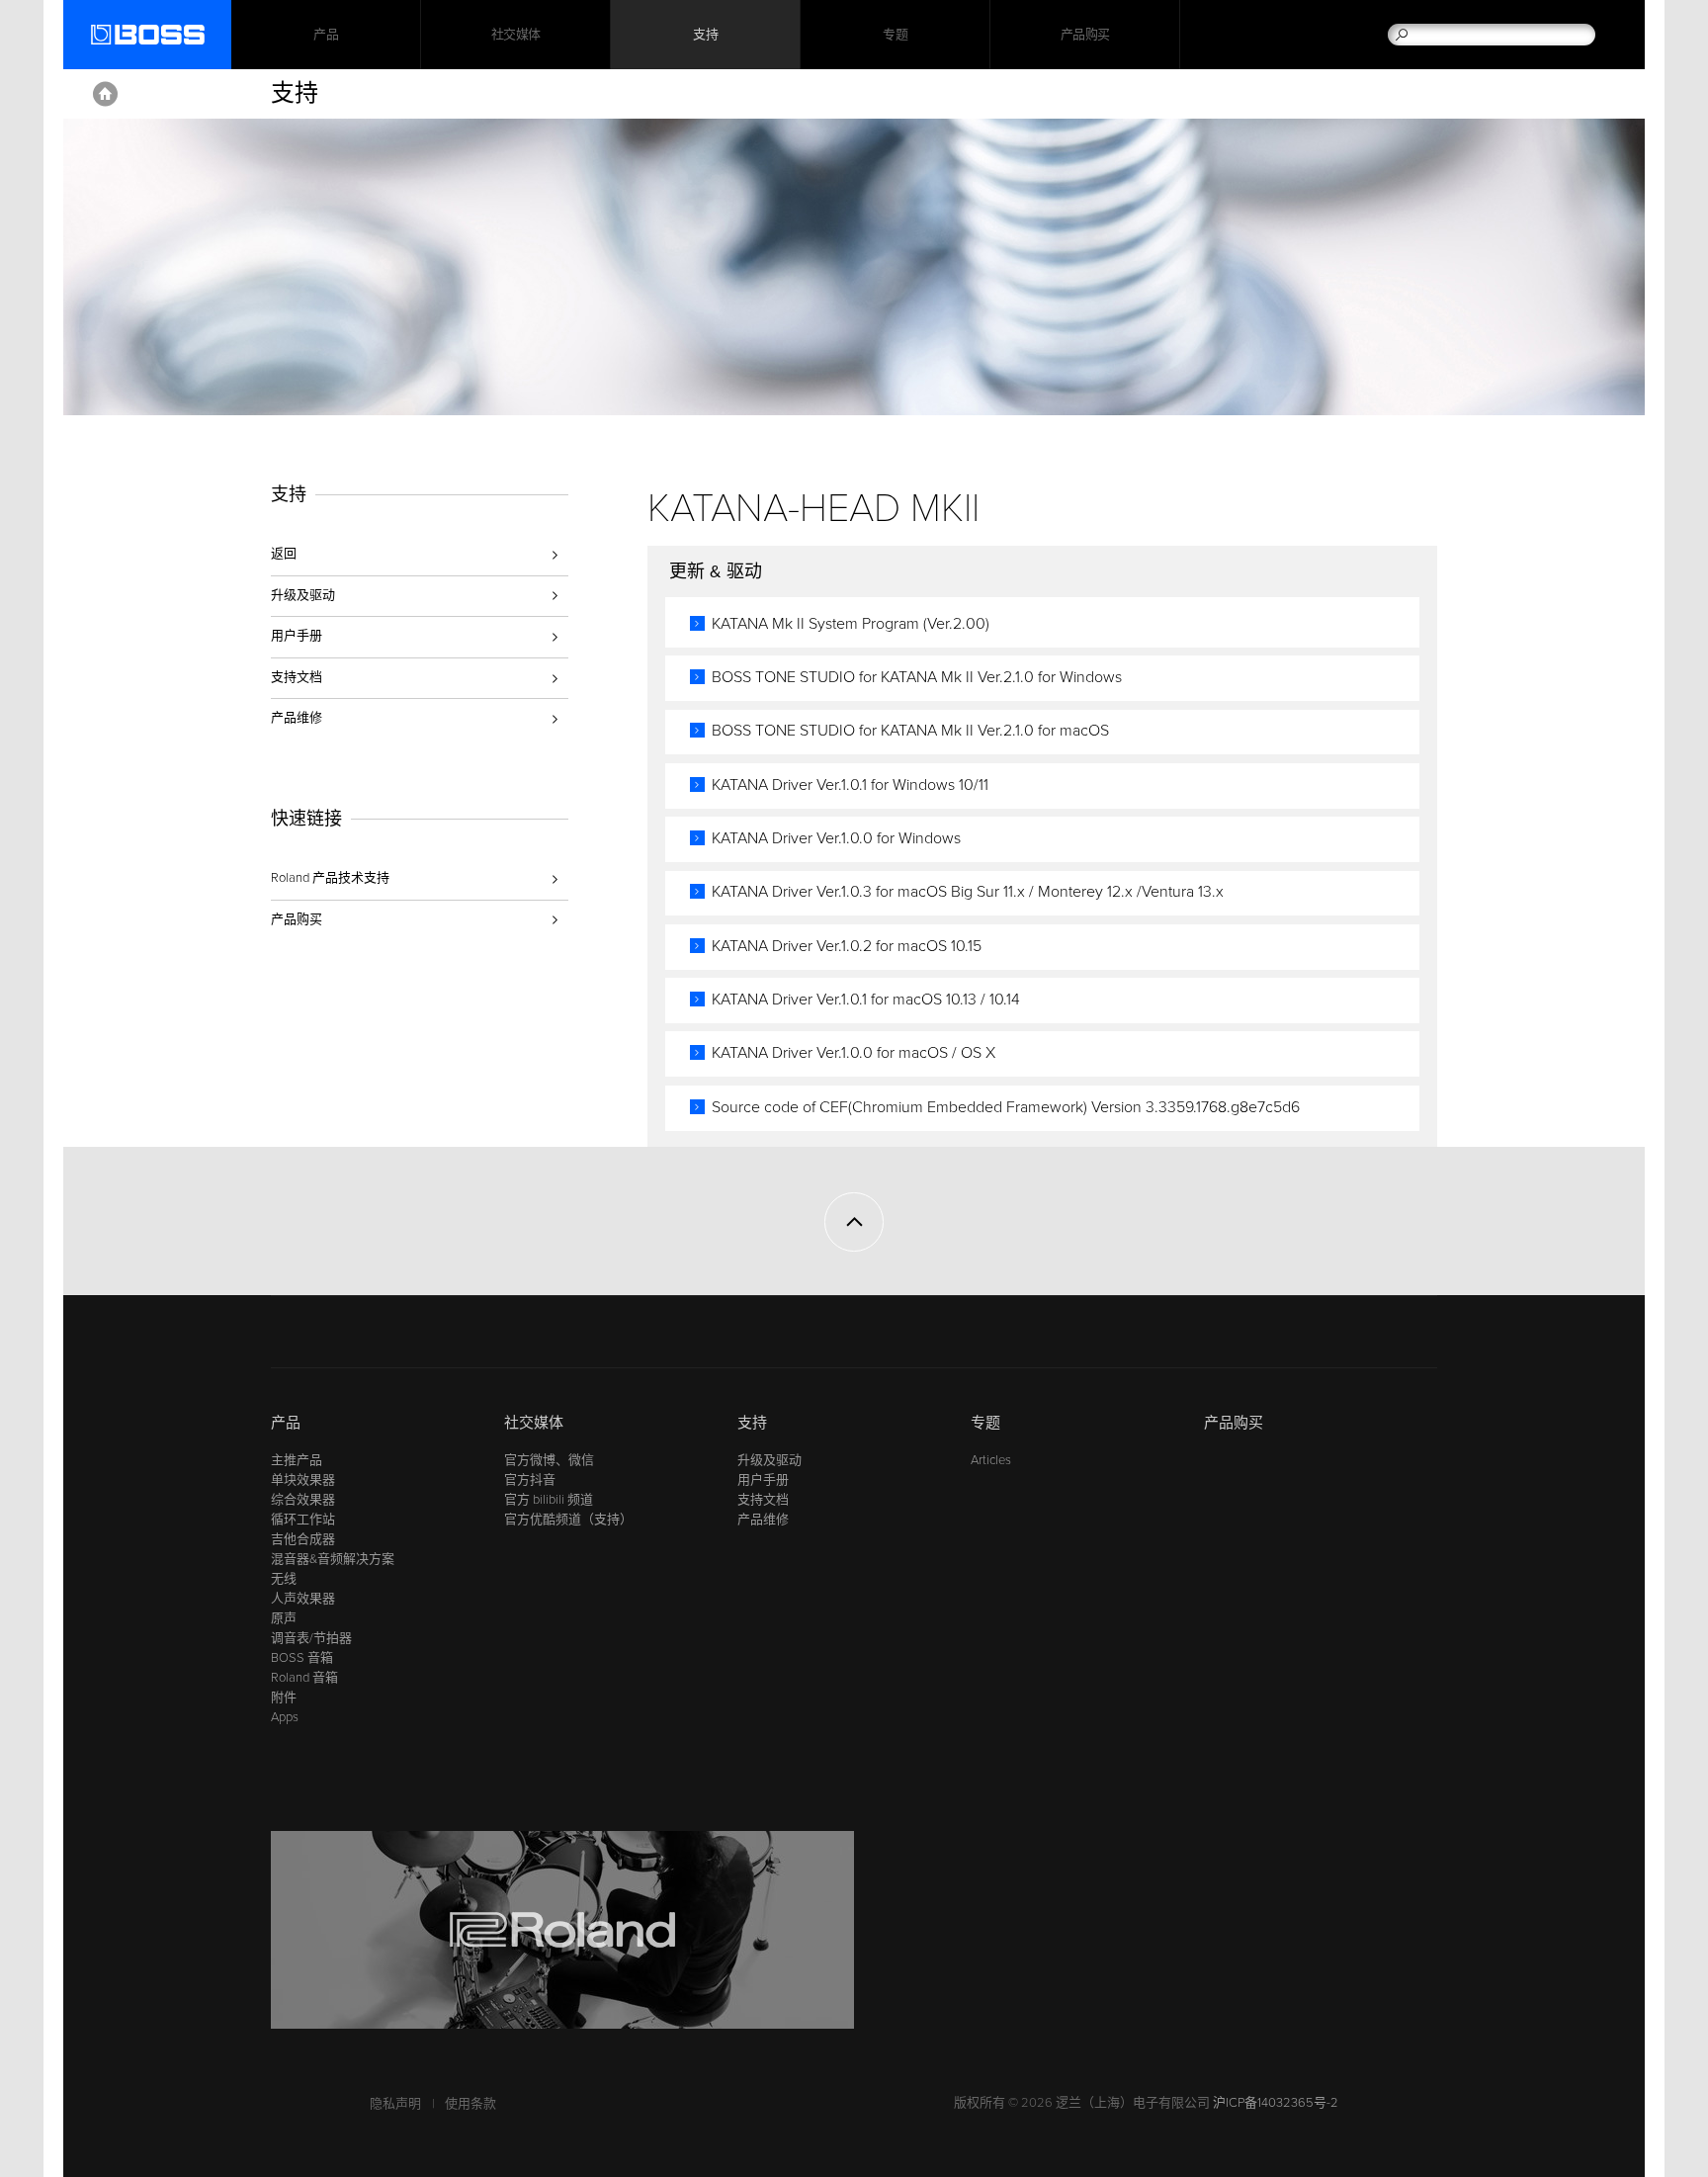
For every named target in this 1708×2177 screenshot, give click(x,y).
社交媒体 (516, 35)
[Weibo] (283, 1338)
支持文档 (297, 677)
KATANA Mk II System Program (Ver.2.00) (851, 624)
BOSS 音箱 (302, 1658)
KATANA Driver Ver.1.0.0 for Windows (836, 838)
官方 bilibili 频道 (549, 1500)
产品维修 (297, 718)
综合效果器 (303, 1500)
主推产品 (297, 1460)
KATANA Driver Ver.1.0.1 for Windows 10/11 (850, 785)
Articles (991, 1460)
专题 (895, 35)
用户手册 (297, 636)
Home (105, 94)
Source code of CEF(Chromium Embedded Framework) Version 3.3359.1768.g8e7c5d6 (1006, 1107)
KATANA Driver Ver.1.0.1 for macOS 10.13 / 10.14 (866, 1000)
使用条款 (470, 2104)
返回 (284, 554)
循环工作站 (303, 1520)
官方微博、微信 (549, 1460)
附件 (284, 1698)
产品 (286, 1423)
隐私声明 (395, 2104)
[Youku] (321, 1338)
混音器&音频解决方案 (333, 1559)
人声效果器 (303, 1599)
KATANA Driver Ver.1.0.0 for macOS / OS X (854, 1053)
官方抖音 (530, 1480)
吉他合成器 (303, 1539)
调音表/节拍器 (311, 1638)
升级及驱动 (303, 595)
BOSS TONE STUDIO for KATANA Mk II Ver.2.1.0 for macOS (910, 731)
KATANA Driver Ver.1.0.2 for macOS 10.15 (847, 946)
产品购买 (1085, 35)
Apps (285, 1717)
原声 (284, 1618)
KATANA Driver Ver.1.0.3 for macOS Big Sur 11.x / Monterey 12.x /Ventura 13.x (968, 892)
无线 (284, 1579)
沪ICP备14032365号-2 (1276, 2103)
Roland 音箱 (304, 1678)
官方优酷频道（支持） (568, 1520)
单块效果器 (303, 1480)
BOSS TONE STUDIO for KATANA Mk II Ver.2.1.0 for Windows (917, 677)
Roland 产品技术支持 (330, 878)
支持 (705, 35)
